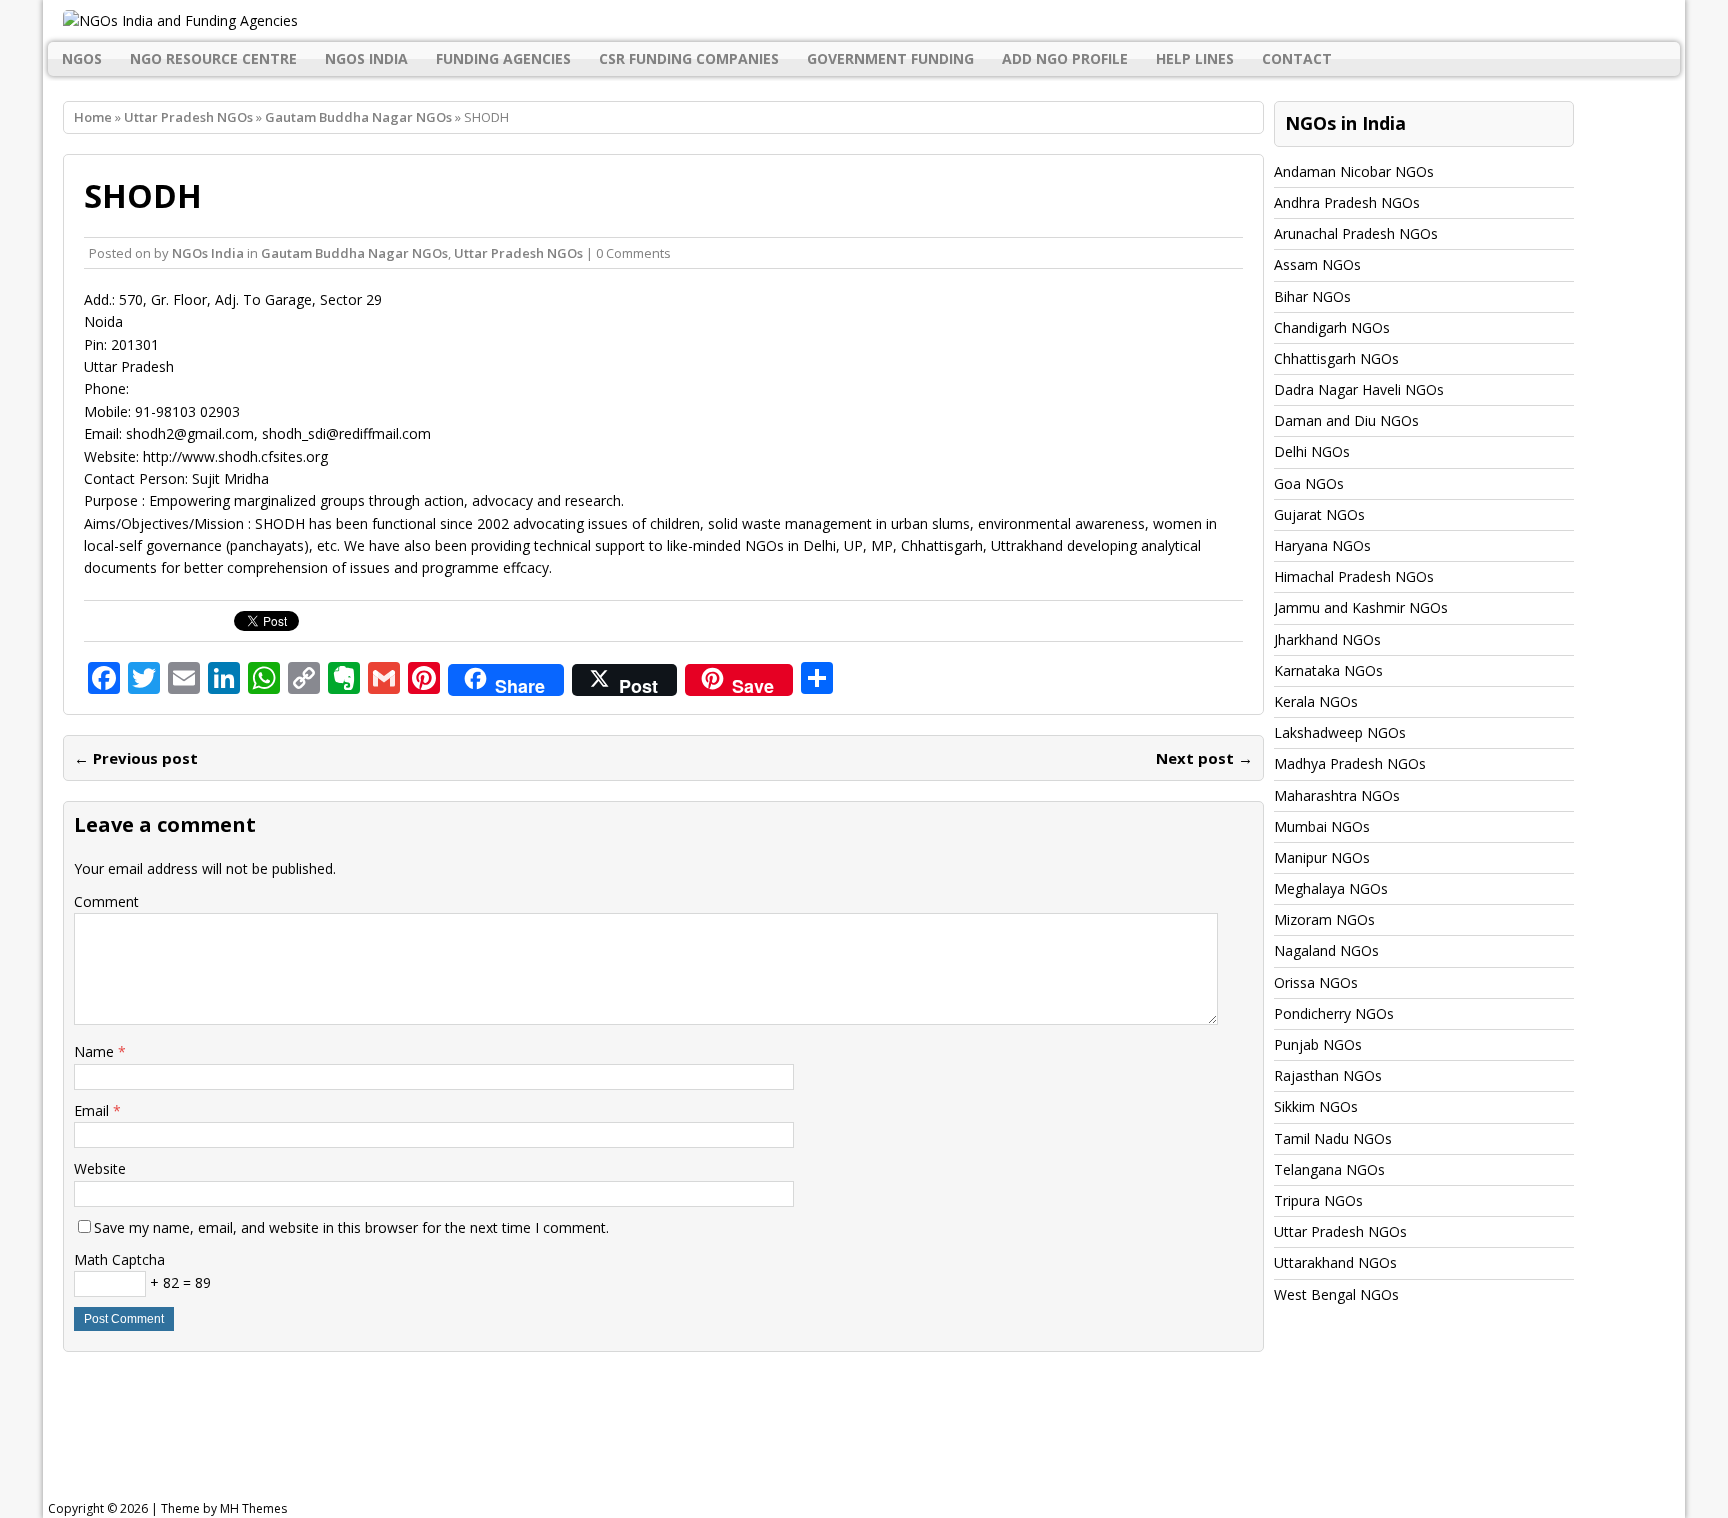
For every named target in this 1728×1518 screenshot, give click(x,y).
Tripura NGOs (1318, 1200)
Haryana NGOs (1322, 545)
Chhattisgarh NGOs (1336, 358)
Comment (106, 901)
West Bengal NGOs (1336, 1294)
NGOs (82, 58)
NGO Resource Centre (213, 58)
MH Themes (253, 1508)
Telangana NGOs (1329, 1169)
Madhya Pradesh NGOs (1350, 763)
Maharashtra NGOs (1337, 795)
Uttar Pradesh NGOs (188, 117)
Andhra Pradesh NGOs (1347, 202)
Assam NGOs (1317, 264)
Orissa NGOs (1316, 982)
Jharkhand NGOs (1327, 639)
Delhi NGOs (1312, 451)
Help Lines (1195, 58)
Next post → (1204, 758)
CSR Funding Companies (689, 58)
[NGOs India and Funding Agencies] (864, 21)
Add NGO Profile (1065, 58)
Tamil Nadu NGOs (1333, 1138)
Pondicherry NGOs (1334, 1013)
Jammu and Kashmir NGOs (1361, 607)
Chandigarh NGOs (1332, 327)
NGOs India (366, 58)
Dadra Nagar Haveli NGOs (1359, 389)
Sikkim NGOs (1316, 1106)
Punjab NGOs (1318, 1044)
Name (96, 1051)
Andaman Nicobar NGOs (1354, 171)
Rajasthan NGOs (1328, 1075)
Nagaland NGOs (1326, 950)
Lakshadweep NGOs (1340, 732)
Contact (1297, 58)
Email (93, 1110)
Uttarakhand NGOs (1335, 1262)
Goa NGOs (1309, 483)
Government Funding (890, 58)
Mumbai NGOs (1322, 826)
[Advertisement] (555, 1432)
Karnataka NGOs (1328, 670)
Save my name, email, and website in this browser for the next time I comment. (351, 1227)
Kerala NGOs (1316, 701)
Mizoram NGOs (1324, 919)
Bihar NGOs (1312, 296)
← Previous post (136, 758)
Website (100, 1168)
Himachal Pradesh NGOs (1354, 576)
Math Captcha (119, 1259)
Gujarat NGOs (1319, 514)
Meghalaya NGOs (1331, 888)
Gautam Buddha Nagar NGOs (354, 253)
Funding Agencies (503, 58)
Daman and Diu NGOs (1346, 420)
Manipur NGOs (1322, 857)
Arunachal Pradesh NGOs (1356, 233)
